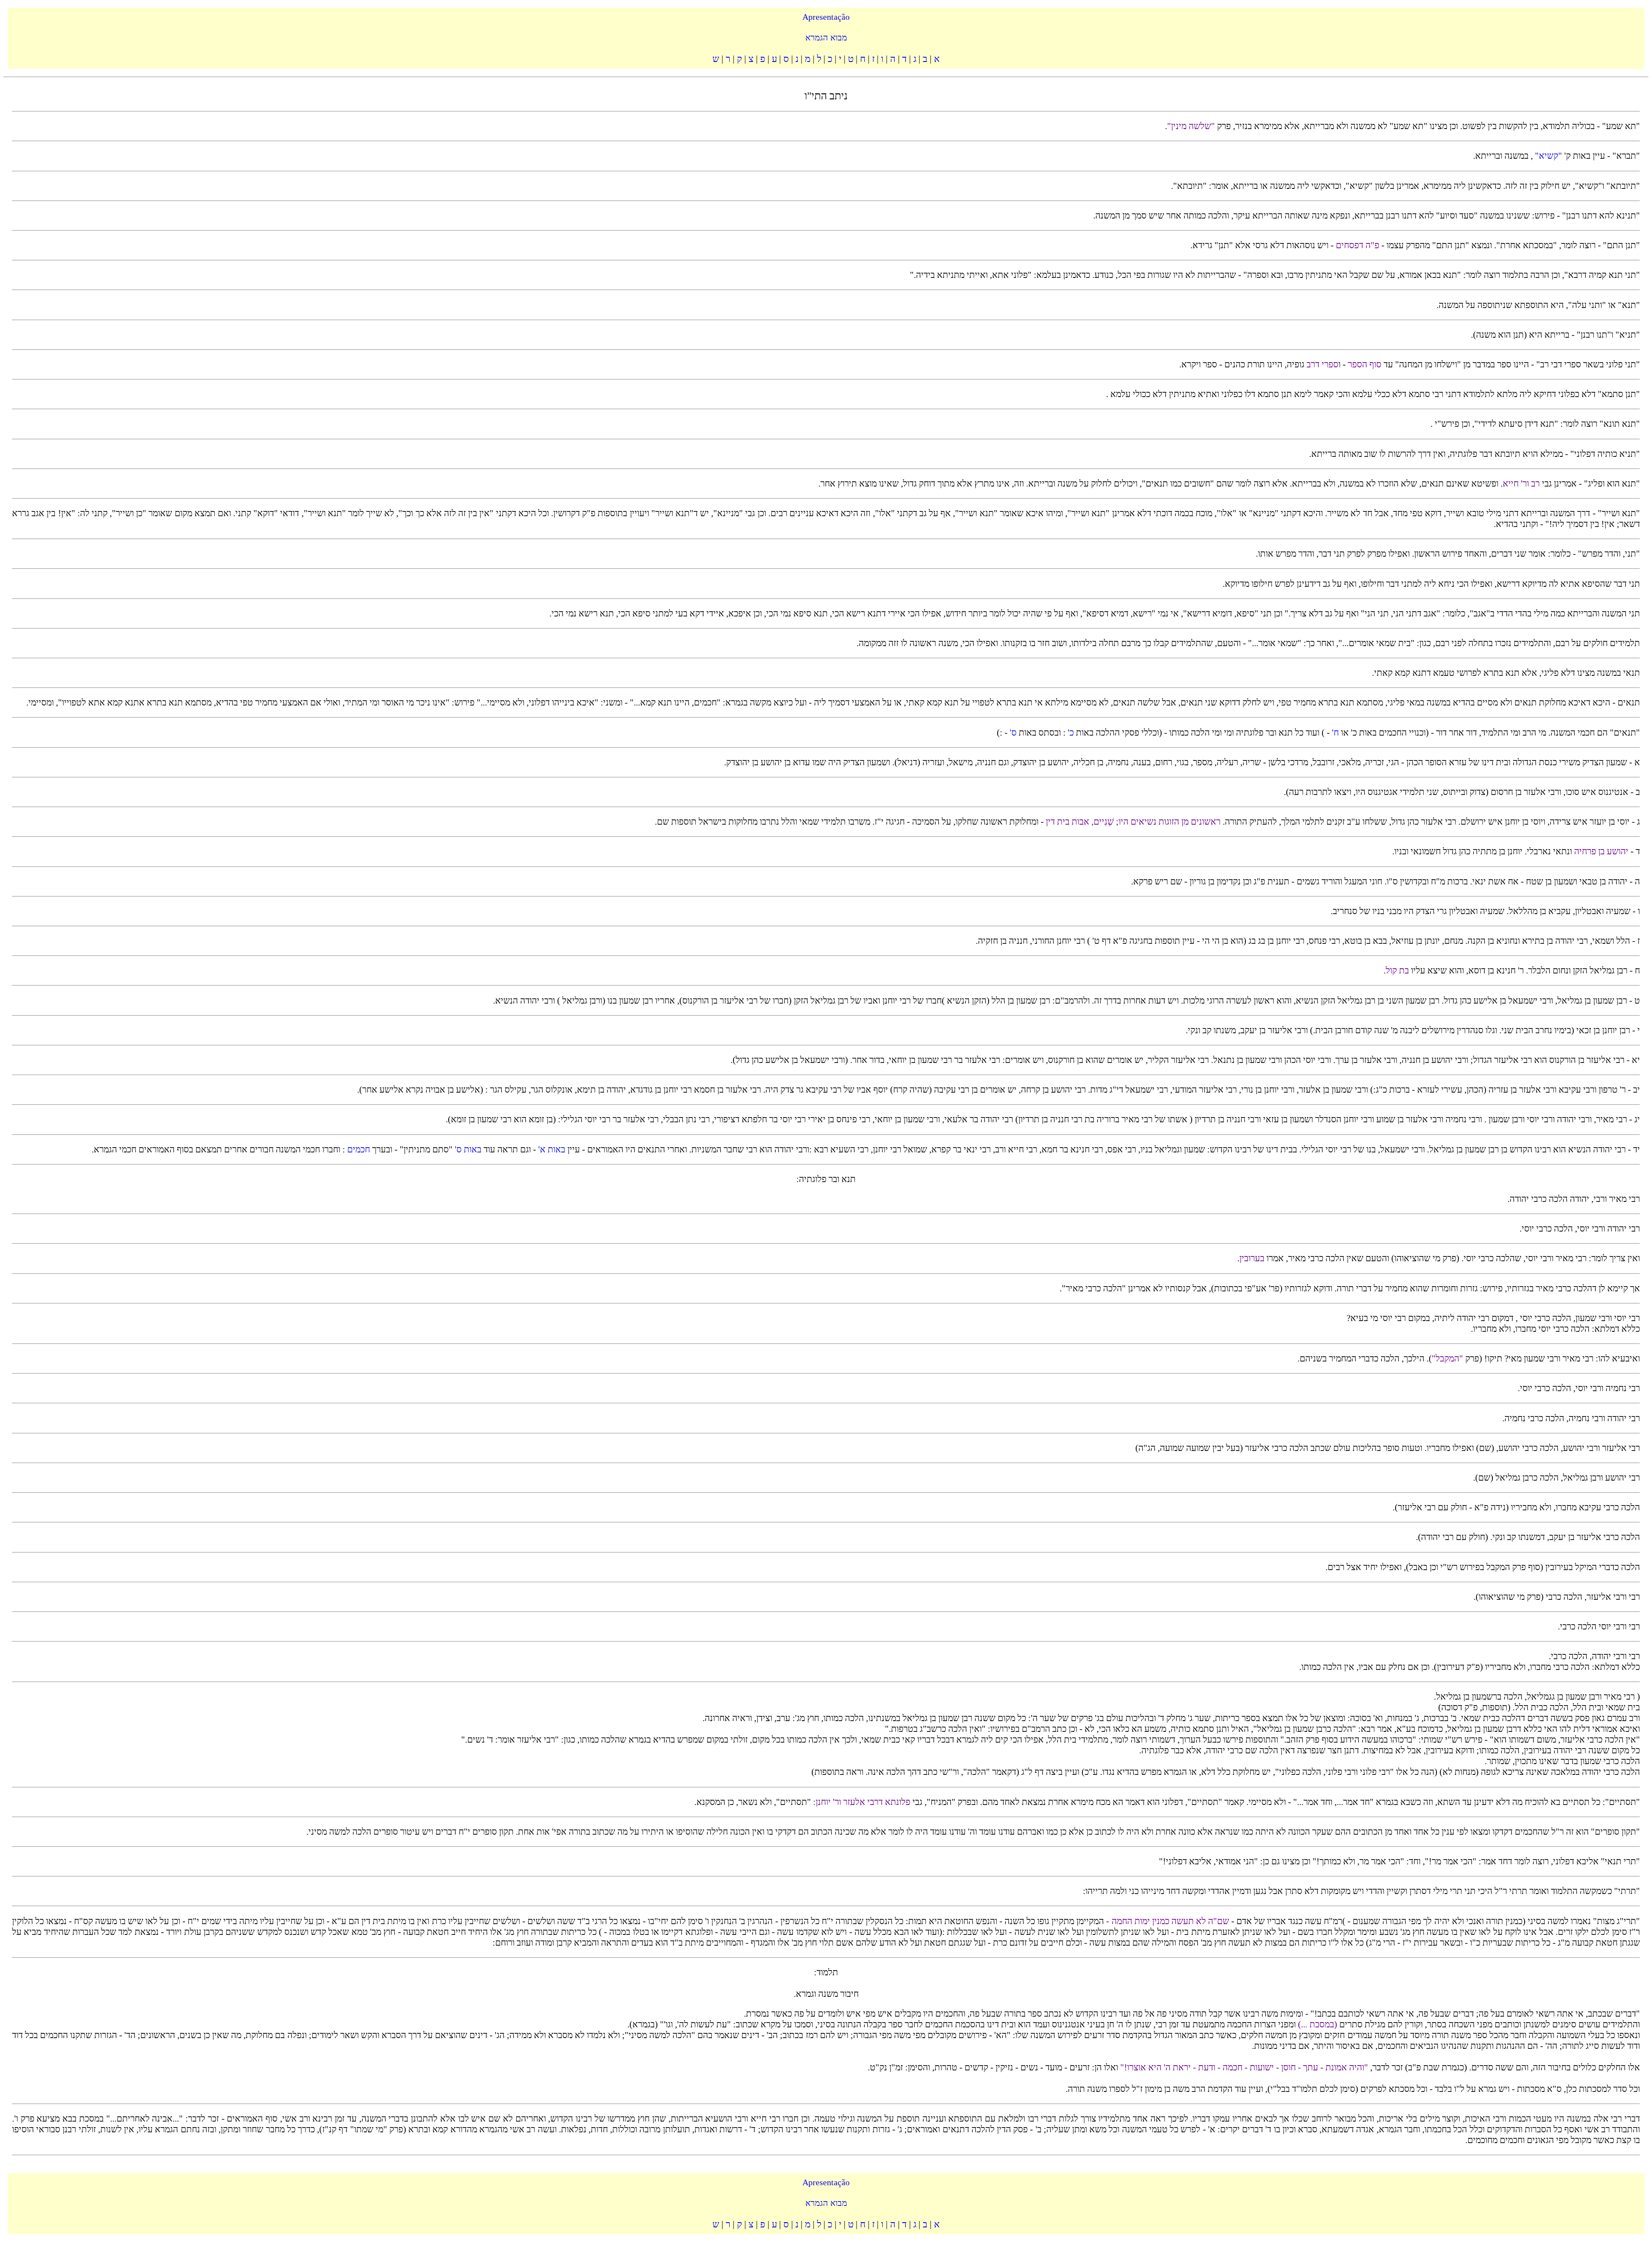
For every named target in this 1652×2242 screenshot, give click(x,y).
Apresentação (826, 17)
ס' (1013, 733)
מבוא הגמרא (826, 37)
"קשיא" (1547, 156)
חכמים (358, 1149)
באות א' (551, 1149)
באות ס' (467, 1149)
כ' (1070, 733)
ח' (1334, 733)
